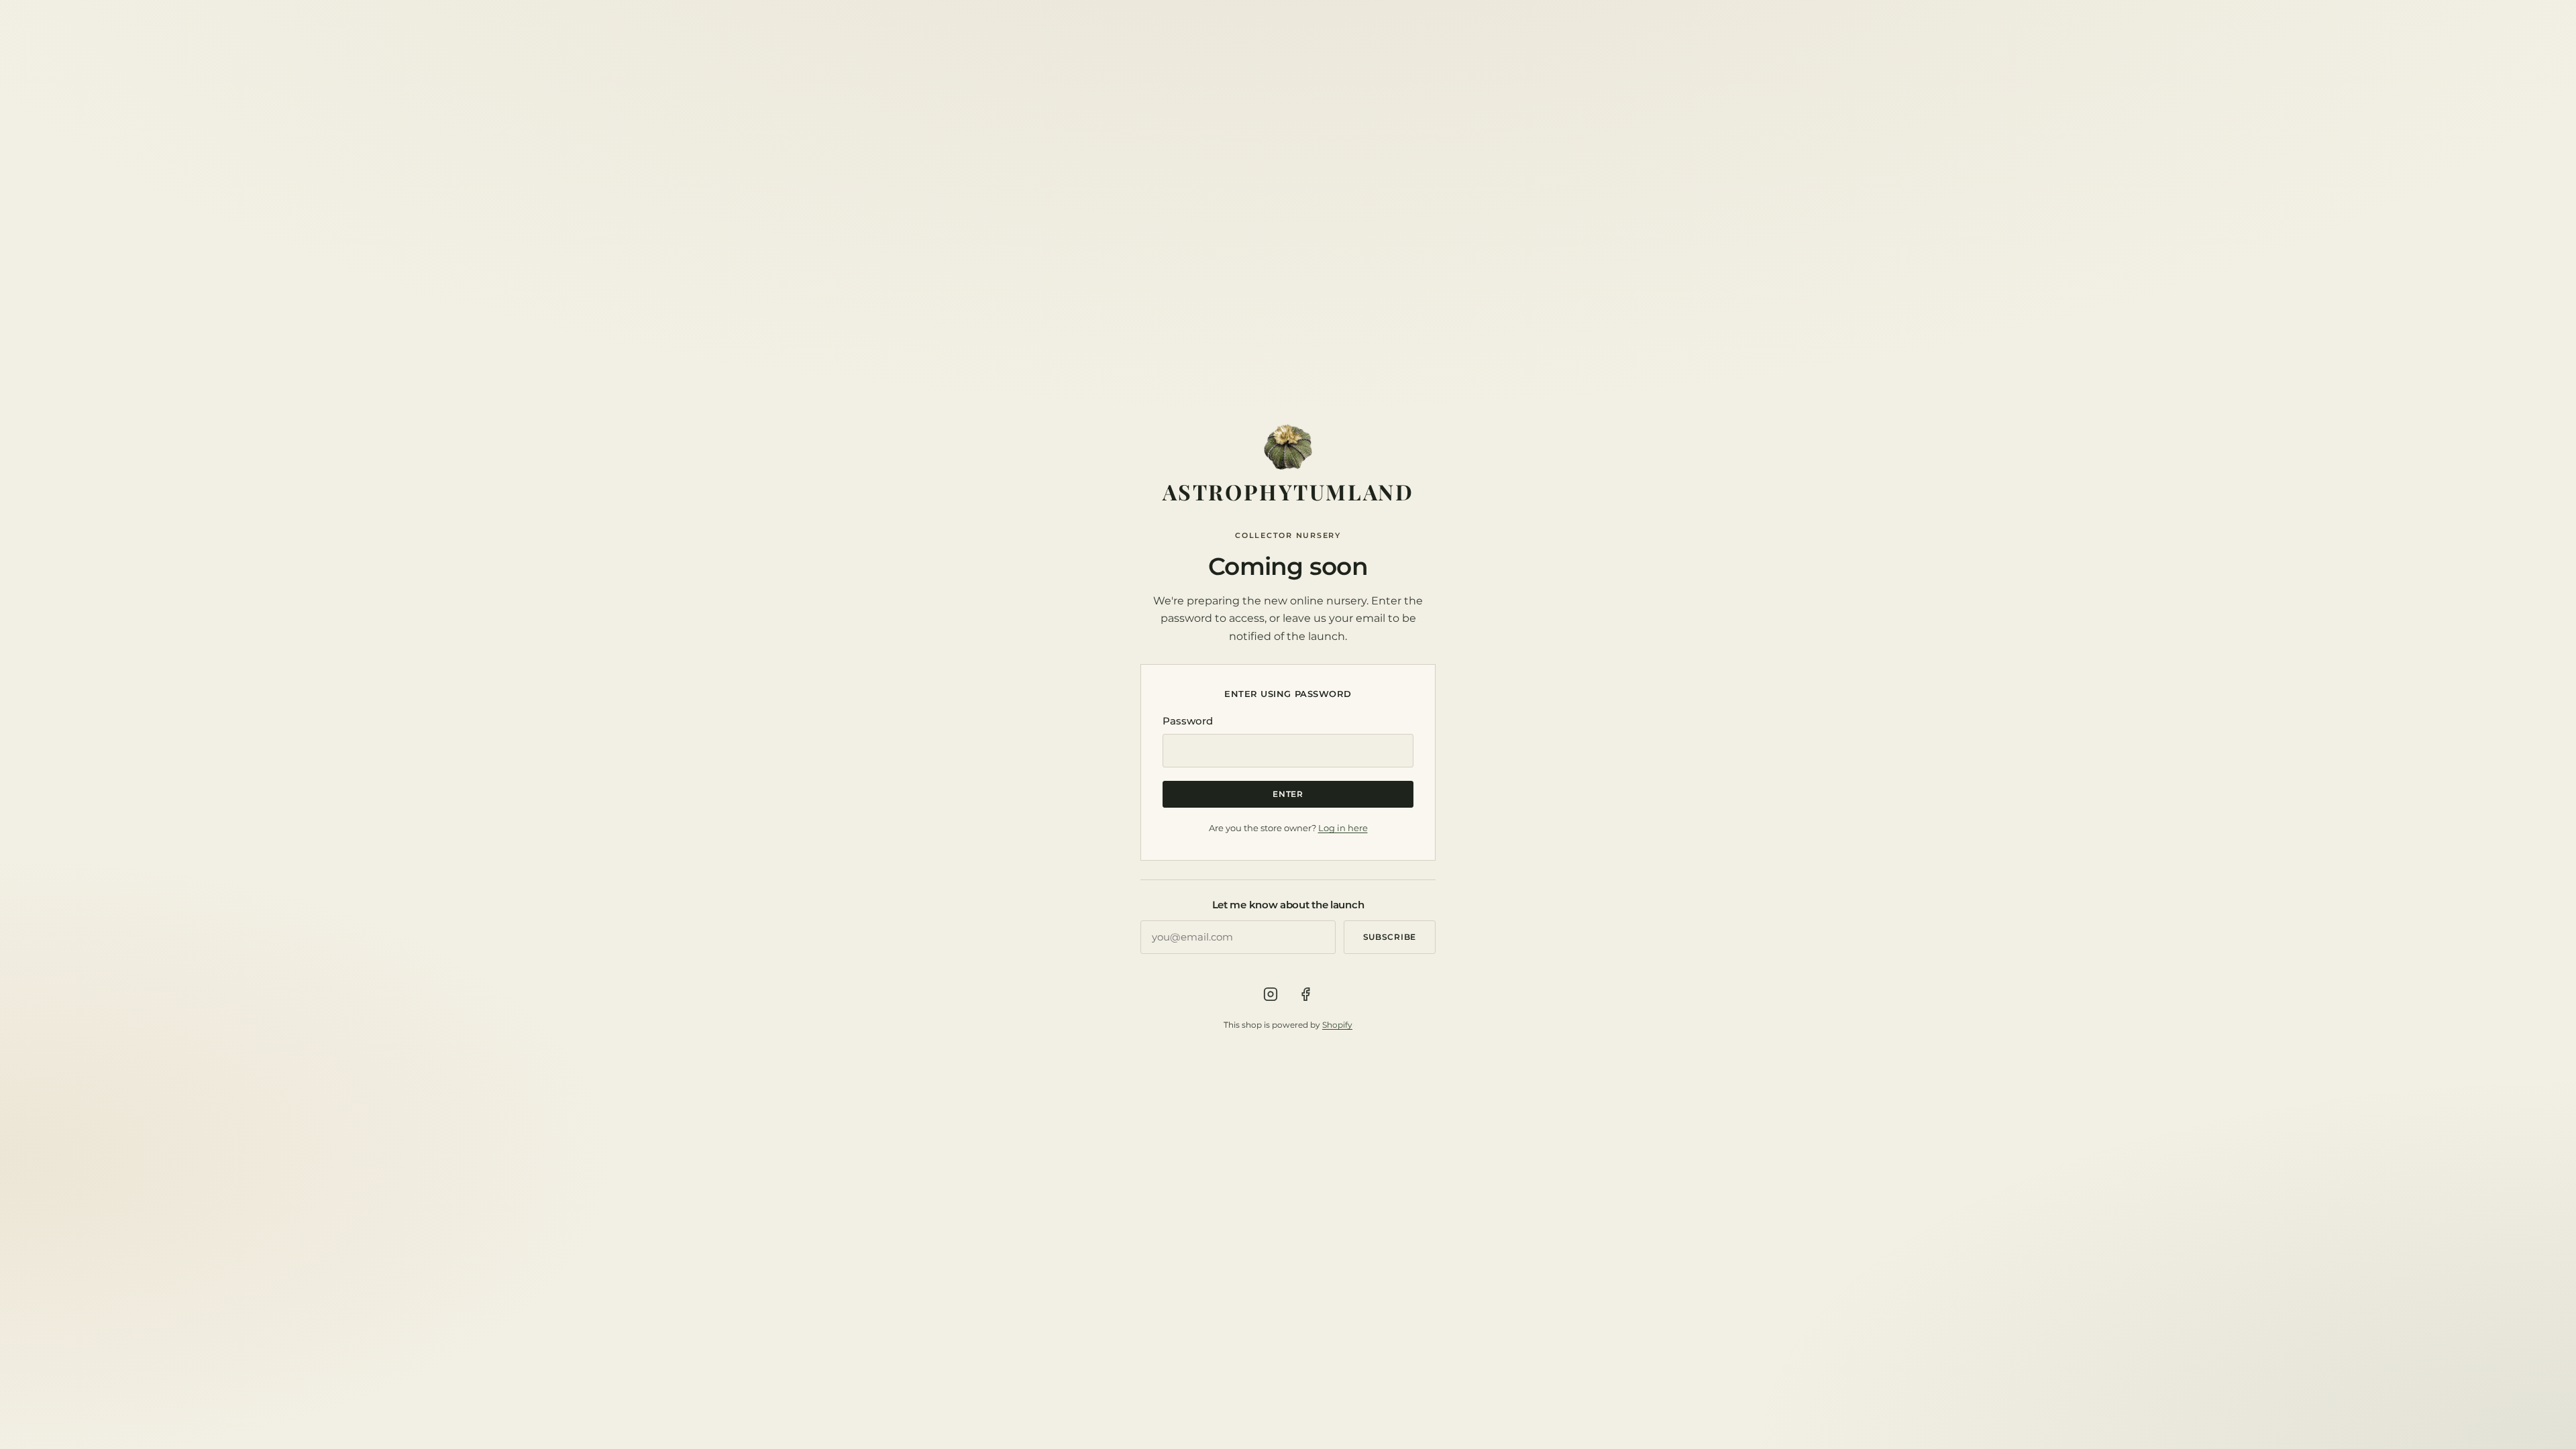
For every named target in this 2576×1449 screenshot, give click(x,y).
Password (1188, 721)
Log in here (1343, 828)
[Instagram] (1271, 994)
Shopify (1337, 1025)
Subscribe (1390, 937)
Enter (1288, 794)
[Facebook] (1305, 994)
